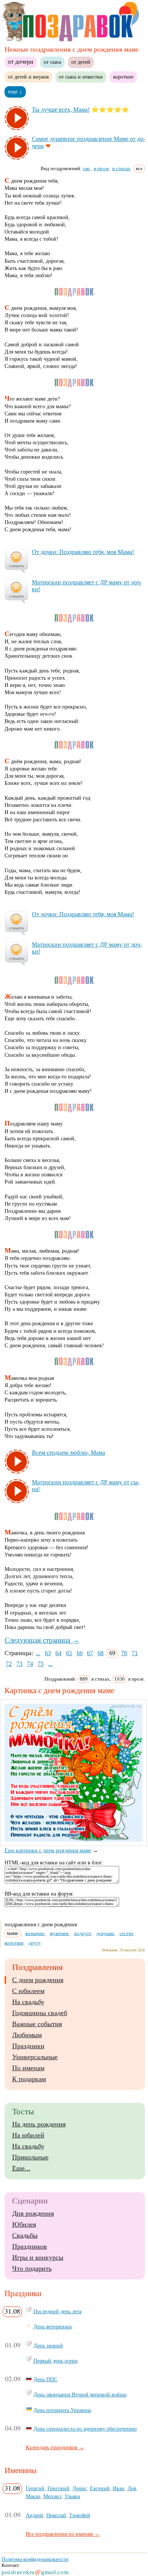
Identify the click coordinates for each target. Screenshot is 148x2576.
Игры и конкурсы (38, 2257)
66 (80, 1653)
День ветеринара (53, 2327)
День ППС (45, 2379)
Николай (56, 2515)
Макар (33, 2496)
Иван (119, 2488)
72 (9, 1664)
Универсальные (35, 2057)
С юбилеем (28, 1991)
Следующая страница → (42, 1640)
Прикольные (30, 2157)
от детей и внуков (28, 77)
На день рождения (39, 2124)
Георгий (35, 2488)
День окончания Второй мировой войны (80, 2394)
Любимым (27, 2035)
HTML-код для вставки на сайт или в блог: (54, 1863)
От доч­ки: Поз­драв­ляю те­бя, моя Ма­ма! (83, 552)
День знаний (48, 2346)
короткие (123, 77)
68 (101, 1653)
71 (135, 1653)
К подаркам (29, 2079)
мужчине (59, 1933)
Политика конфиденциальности (35, 2559)
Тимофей (80, 2515)
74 (30, 1664)
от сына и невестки (81, 77)
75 (41, 1664)
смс (87, 168)
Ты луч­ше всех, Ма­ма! (61, 110)
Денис (80, 2488)
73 (19, 1664)
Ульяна (72, 2496)
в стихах (121, 168)
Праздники (28, 2046)
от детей (81, 62)
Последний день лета (57, 2311)
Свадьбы (25, 2235)
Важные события (37, 2024)
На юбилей (28, 2135)
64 (58, 1653)
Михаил (52, 2496)
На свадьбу (28, 2002)
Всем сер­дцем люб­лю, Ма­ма (68, 1453)
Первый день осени (56, 2361)
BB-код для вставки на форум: (39, 1894)
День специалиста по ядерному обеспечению (85, 2429)
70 (124, 1653)
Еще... (21, 2168)
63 (48, 1653)
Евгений (100, 2488)
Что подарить (32, 2268)
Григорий (58, 2488)
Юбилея (24, 2224)
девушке (105, 1933)
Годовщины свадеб (40, 2013)
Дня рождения (33, 2213)
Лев (132, 2488)
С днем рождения (38, 1980)
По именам (28, 2068)
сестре (127, 1933)
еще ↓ (15, 92)
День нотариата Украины (62, 2410)
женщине (35, 1933)
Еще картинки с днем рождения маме (48, 1851)
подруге (83, 1933)
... (38, 1653)
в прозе (102, 168)
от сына (52, 62)
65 (69, 1653)
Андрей (35, 2515)
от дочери (21, 62)
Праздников (30, 2246)
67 (90, 1653)
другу (35, 1943)
